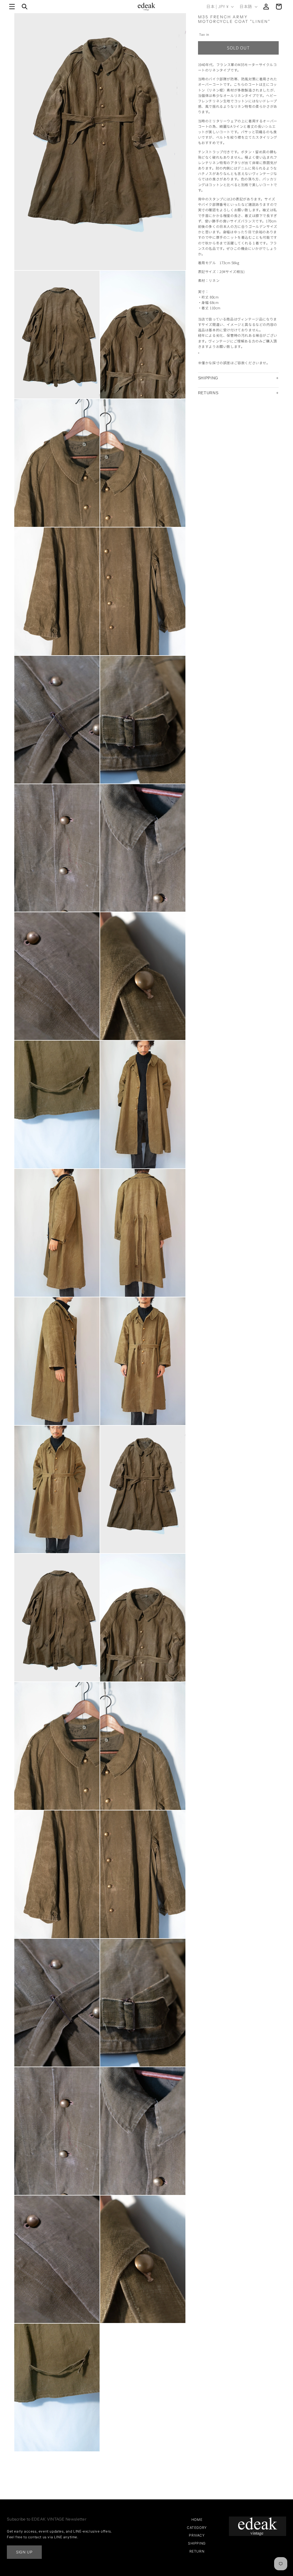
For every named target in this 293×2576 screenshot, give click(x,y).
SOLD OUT (238, 48)
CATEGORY (197, 2528)
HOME (197, 2520)
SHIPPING (208, 378)
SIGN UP (24, 2552)
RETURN (197, 2551)
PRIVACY (197, 2535)
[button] (12, 7)
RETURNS (208, 393)
